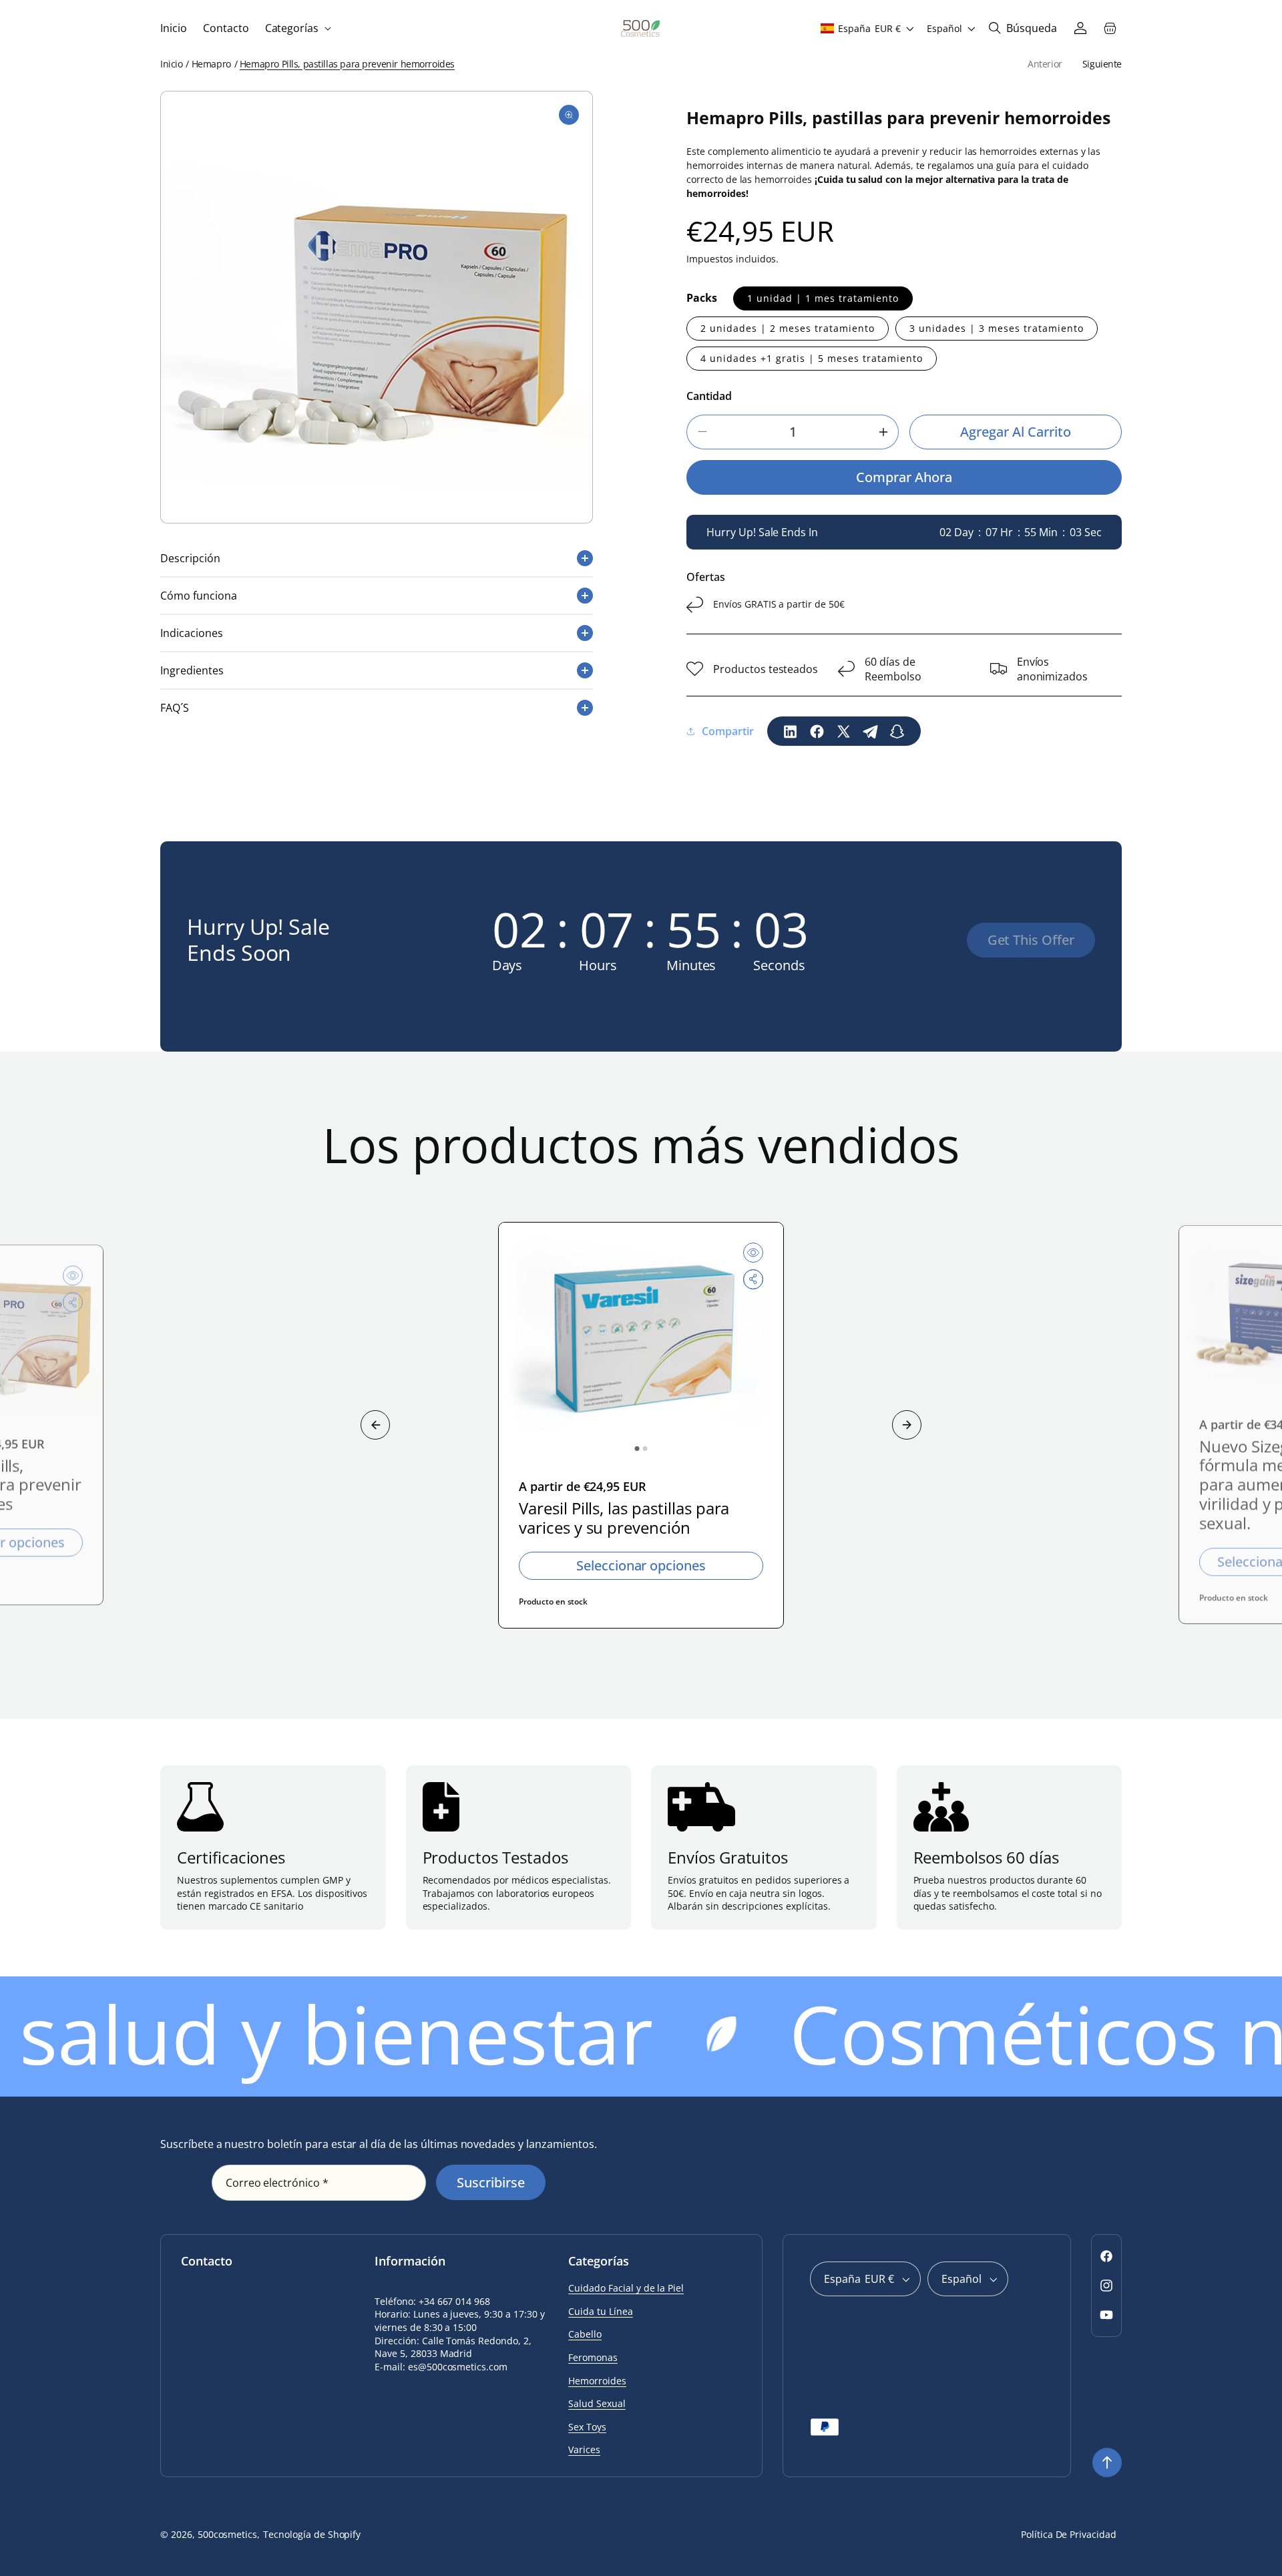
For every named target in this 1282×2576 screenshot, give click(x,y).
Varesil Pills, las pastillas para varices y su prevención (624, 1518)
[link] (1031, 940)
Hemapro (211, 64)
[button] (297, 28)
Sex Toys (587, 2427)
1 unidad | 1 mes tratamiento (823, 298)
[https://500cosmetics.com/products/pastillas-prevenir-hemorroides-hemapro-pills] (791, 731)
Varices (584, 2449)
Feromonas (593, 2357)
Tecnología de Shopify (312, 2534)
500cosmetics (228, 2534)
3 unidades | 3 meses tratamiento (997, 328)
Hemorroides (597, 2381)
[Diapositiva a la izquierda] (375, 1425)
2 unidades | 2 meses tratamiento (788, 328)
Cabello (585, 2334)
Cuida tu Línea (600, 2311)
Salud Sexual (597, 2403)
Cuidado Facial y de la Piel (626, 2288)
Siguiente (1102, 64)
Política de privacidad (1069, 2534)
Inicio (171, 64)
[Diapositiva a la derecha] (907, 1425)
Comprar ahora (904, 477)
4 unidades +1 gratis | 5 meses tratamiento (812, 358)
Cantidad (709, 396)
